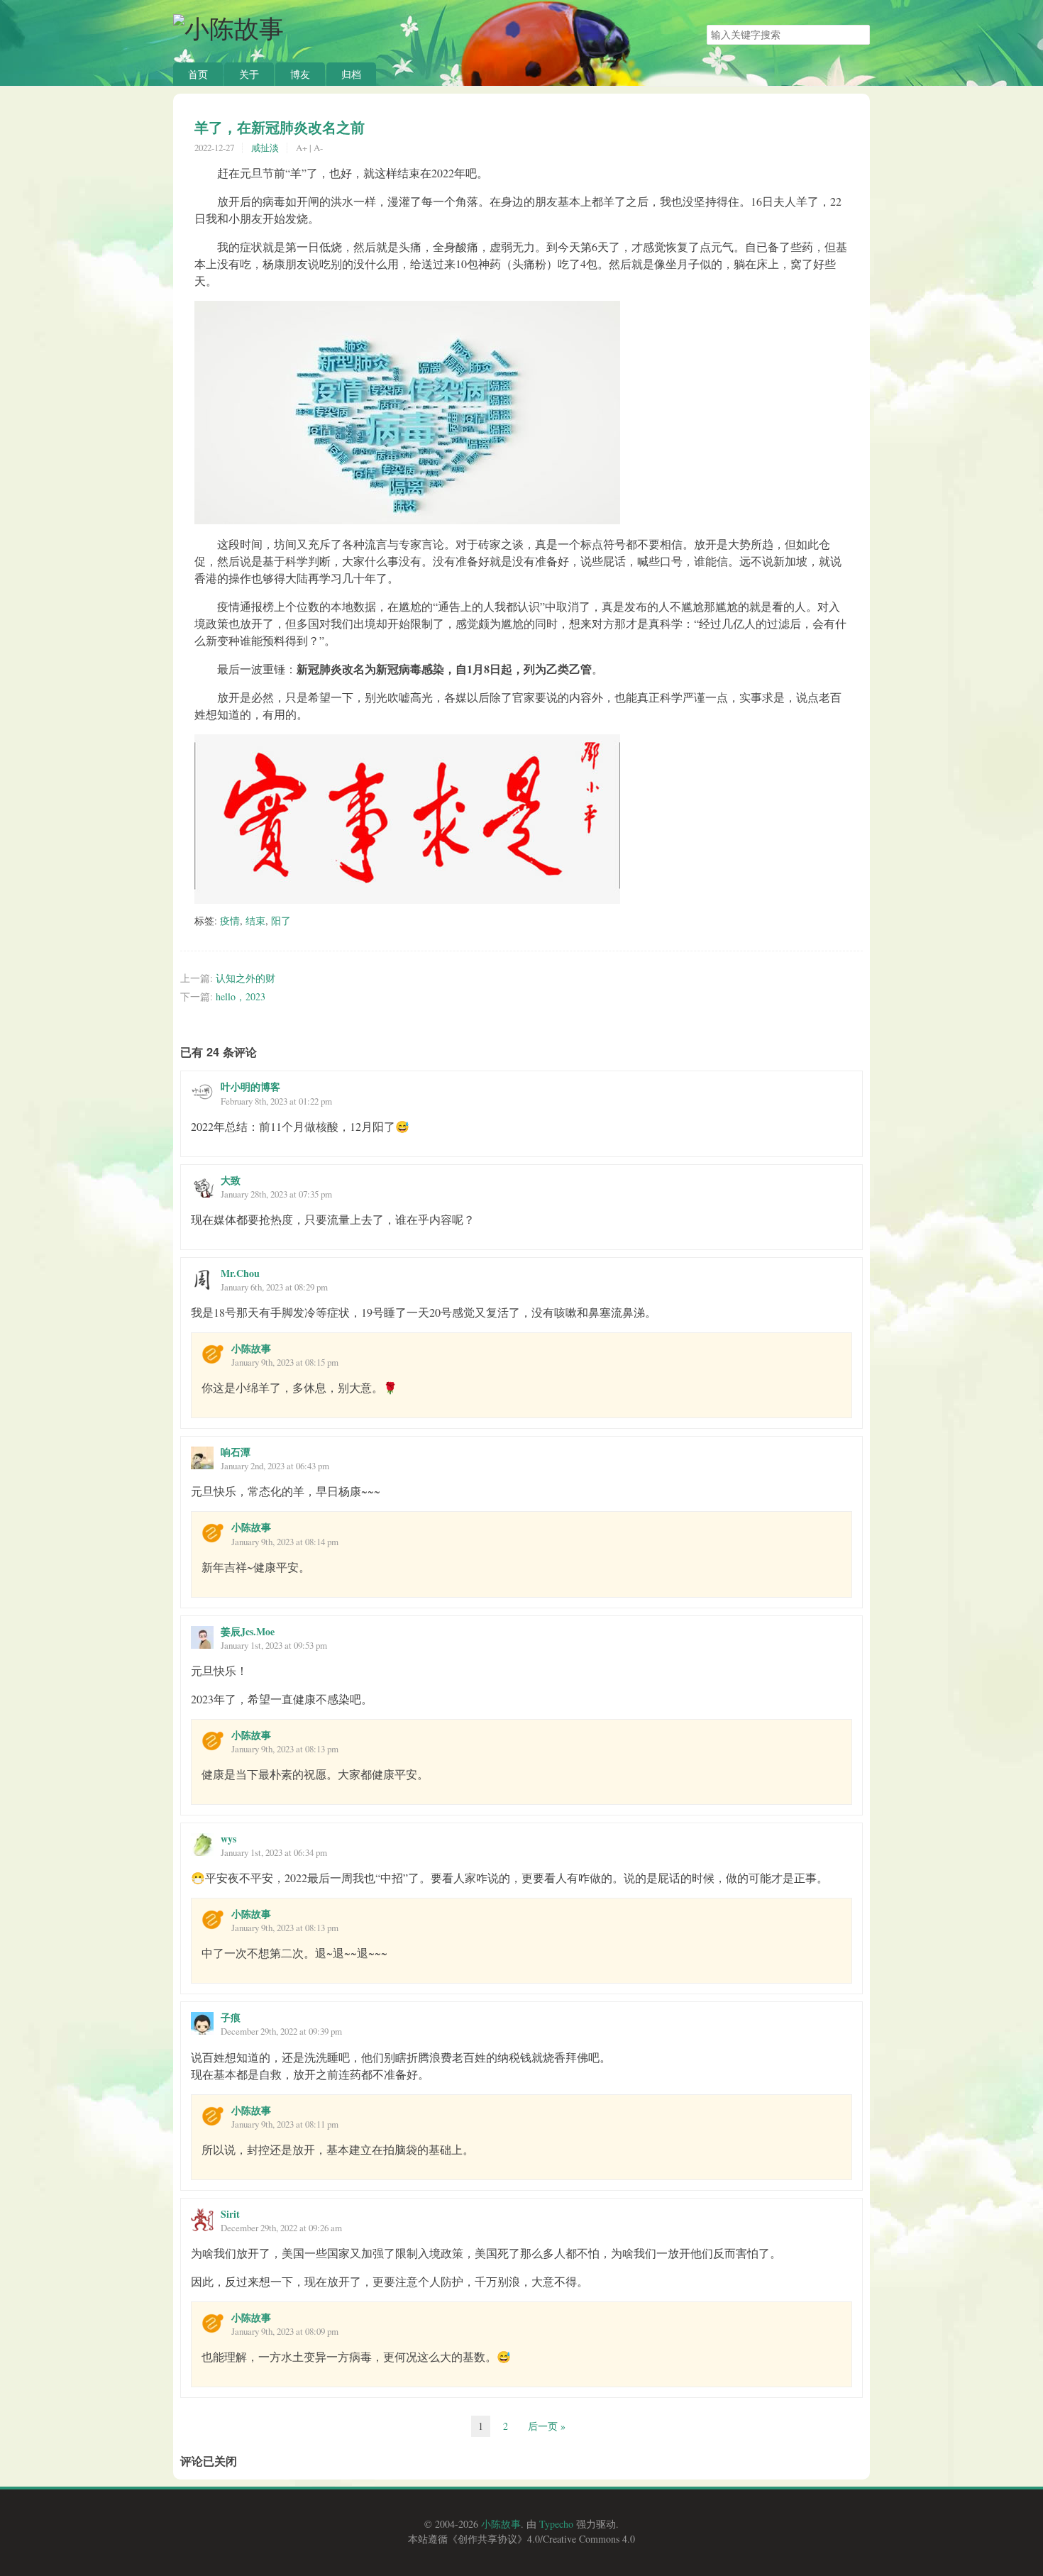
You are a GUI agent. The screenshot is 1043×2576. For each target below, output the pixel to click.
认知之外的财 (245, 978)
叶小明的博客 (250, 1087)
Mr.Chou (240, 1273)
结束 (255, 921)
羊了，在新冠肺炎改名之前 (280, 127)
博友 (300, 74)
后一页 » (547, 2426)
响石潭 (236, 1452)
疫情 (230, 921)
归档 (351, 74)
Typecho (556, 2524)
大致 (231, 1180)
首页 (198, 74)
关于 (249, 74)
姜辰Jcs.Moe (248, 1631)
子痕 (231, 2017)
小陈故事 (251, 1348)
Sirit (230, 2214)
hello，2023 (241, 996)
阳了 (281, 921)
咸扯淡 (265, 148)
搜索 (859, 35)
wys (228, 1839)
